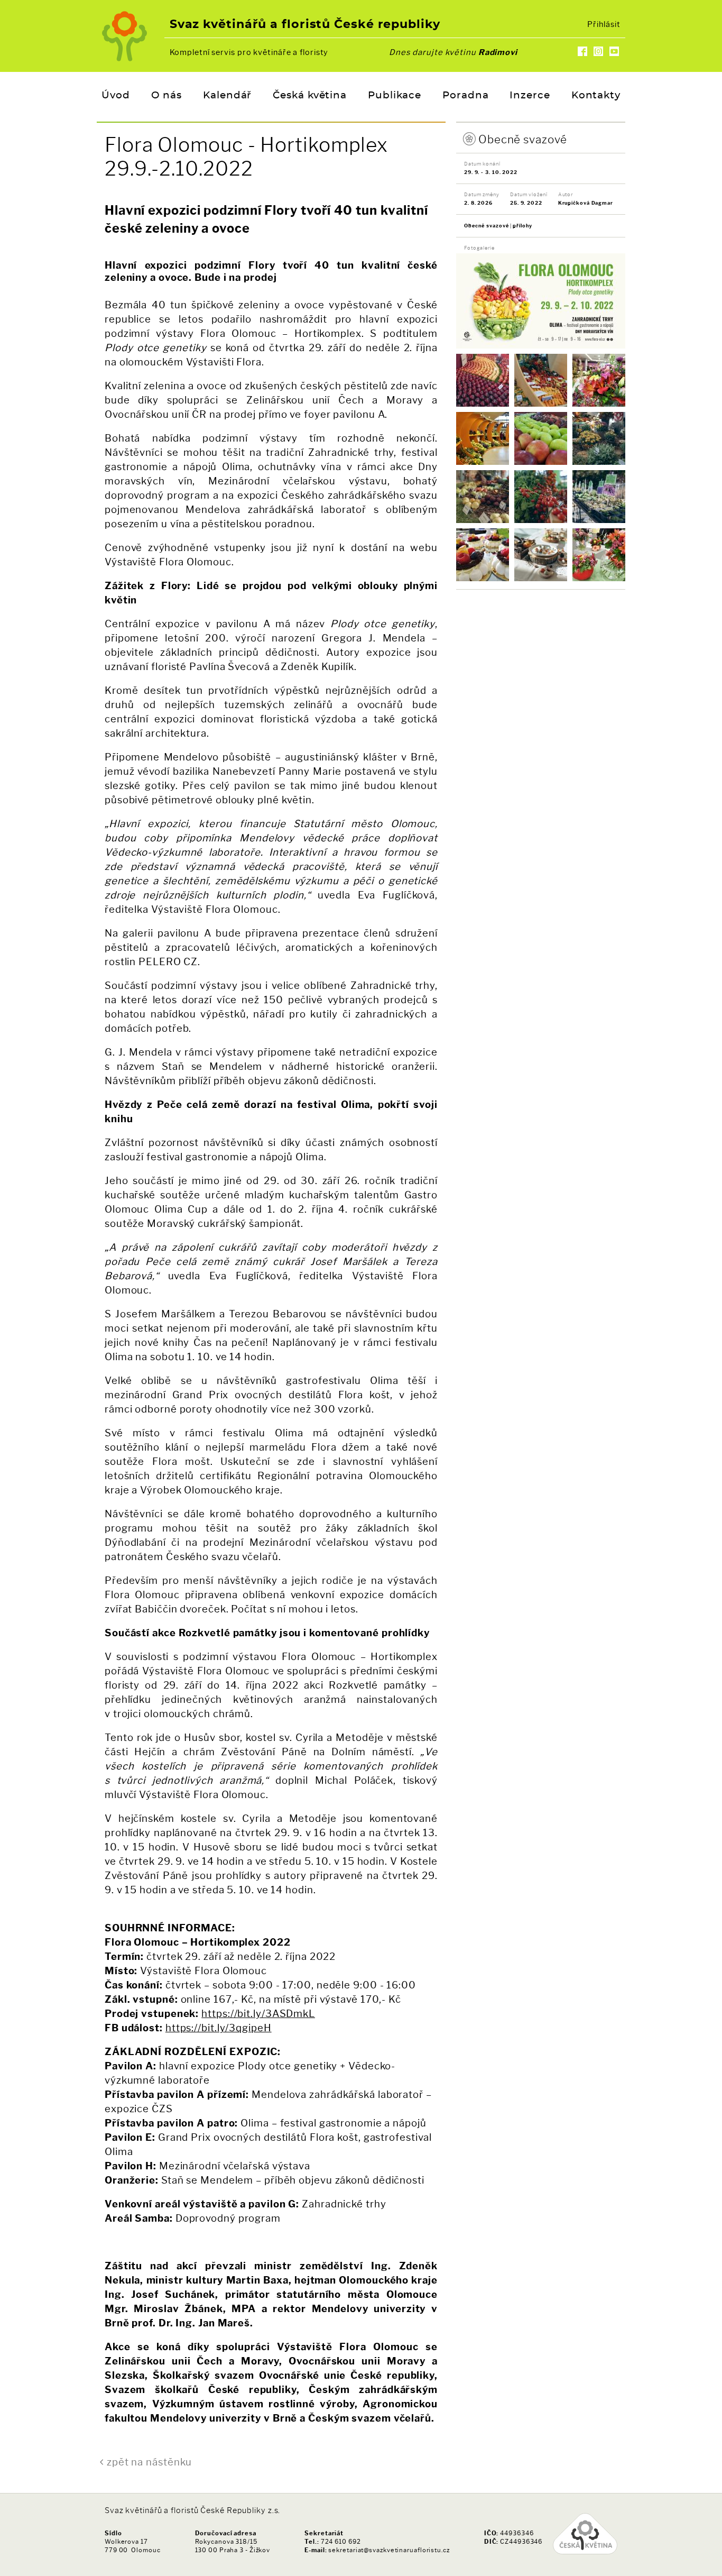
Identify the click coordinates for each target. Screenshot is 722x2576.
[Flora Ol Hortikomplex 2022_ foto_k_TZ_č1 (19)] (599, 497)
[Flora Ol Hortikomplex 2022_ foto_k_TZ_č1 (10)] (541, 555)
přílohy (522, 226)
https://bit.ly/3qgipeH (219, 2028)
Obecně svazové (523, 139)
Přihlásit (604, 24)
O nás (167, 96)
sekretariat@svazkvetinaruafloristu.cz (389, 2550)
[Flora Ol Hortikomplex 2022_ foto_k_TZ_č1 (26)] (541, 497)
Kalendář (227, 96)
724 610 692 (341, 2542)
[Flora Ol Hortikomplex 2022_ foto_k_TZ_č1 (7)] (599, 555)
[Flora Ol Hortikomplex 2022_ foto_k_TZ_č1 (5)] (541, 380)
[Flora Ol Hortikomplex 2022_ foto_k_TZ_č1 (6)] (599, 380)
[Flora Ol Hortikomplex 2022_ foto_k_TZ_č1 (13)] (483, 438)
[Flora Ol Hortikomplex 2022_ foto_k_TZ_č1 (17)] (599, 438)
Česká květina (310, 96)
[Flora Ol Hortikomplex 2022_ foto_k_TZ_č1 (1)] (483, 380)
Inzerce (530, 96)
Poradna (465, 96)
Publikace (395, 96)
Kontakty (596, 96)
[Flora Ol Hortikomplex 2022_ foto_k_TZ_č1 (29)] (483, 497)
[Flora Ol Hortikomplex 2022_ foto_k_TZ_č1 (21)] (541, 438)
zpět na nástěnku (149, 2462)
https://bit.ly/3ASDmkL (258, 2014)
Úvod (116, 96)
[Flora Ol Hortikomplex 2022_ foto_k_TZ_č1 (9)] (483, 555)
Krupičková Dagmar (586, 203)
